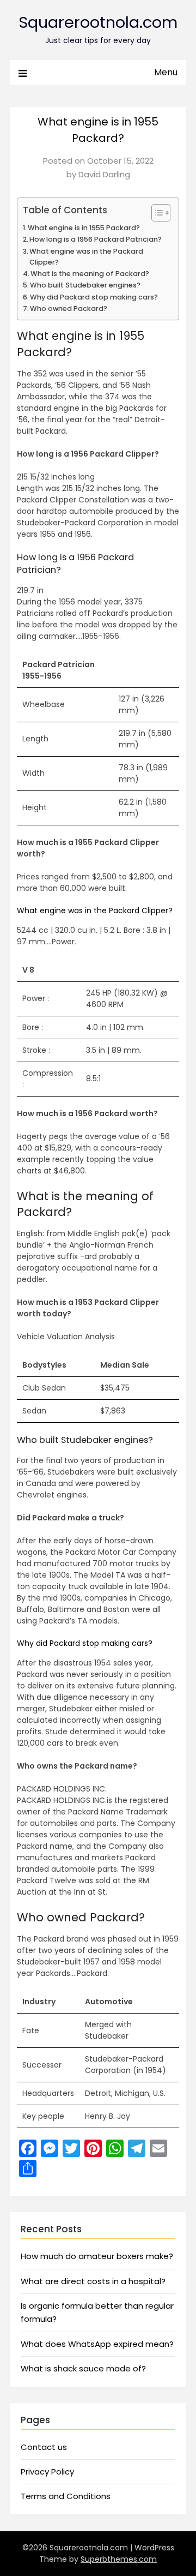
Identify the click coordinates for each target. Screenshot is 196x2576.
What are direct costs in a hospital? (93, 2281)
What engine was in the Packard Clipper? (86, 257)
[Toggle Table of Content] (155, 213)
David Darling (104, 174)
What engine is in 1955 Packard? (84, 228)
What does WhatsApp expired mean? (97, 2344)
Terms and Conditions (66, 2496)
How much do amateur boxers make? (97, 2256)
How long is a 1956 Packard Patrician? (96, 239)
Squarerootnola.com (98, 22)
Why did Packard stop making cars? (94, 297)
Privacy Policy (47, 2472)
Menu (166, 72)
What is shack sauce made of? (83, 2368)
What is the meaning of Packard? (90, 274)
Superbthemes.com (119, 2559)
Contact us (44, 2447)
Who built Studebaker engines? (85, 285)
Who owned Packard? (69, 308)
